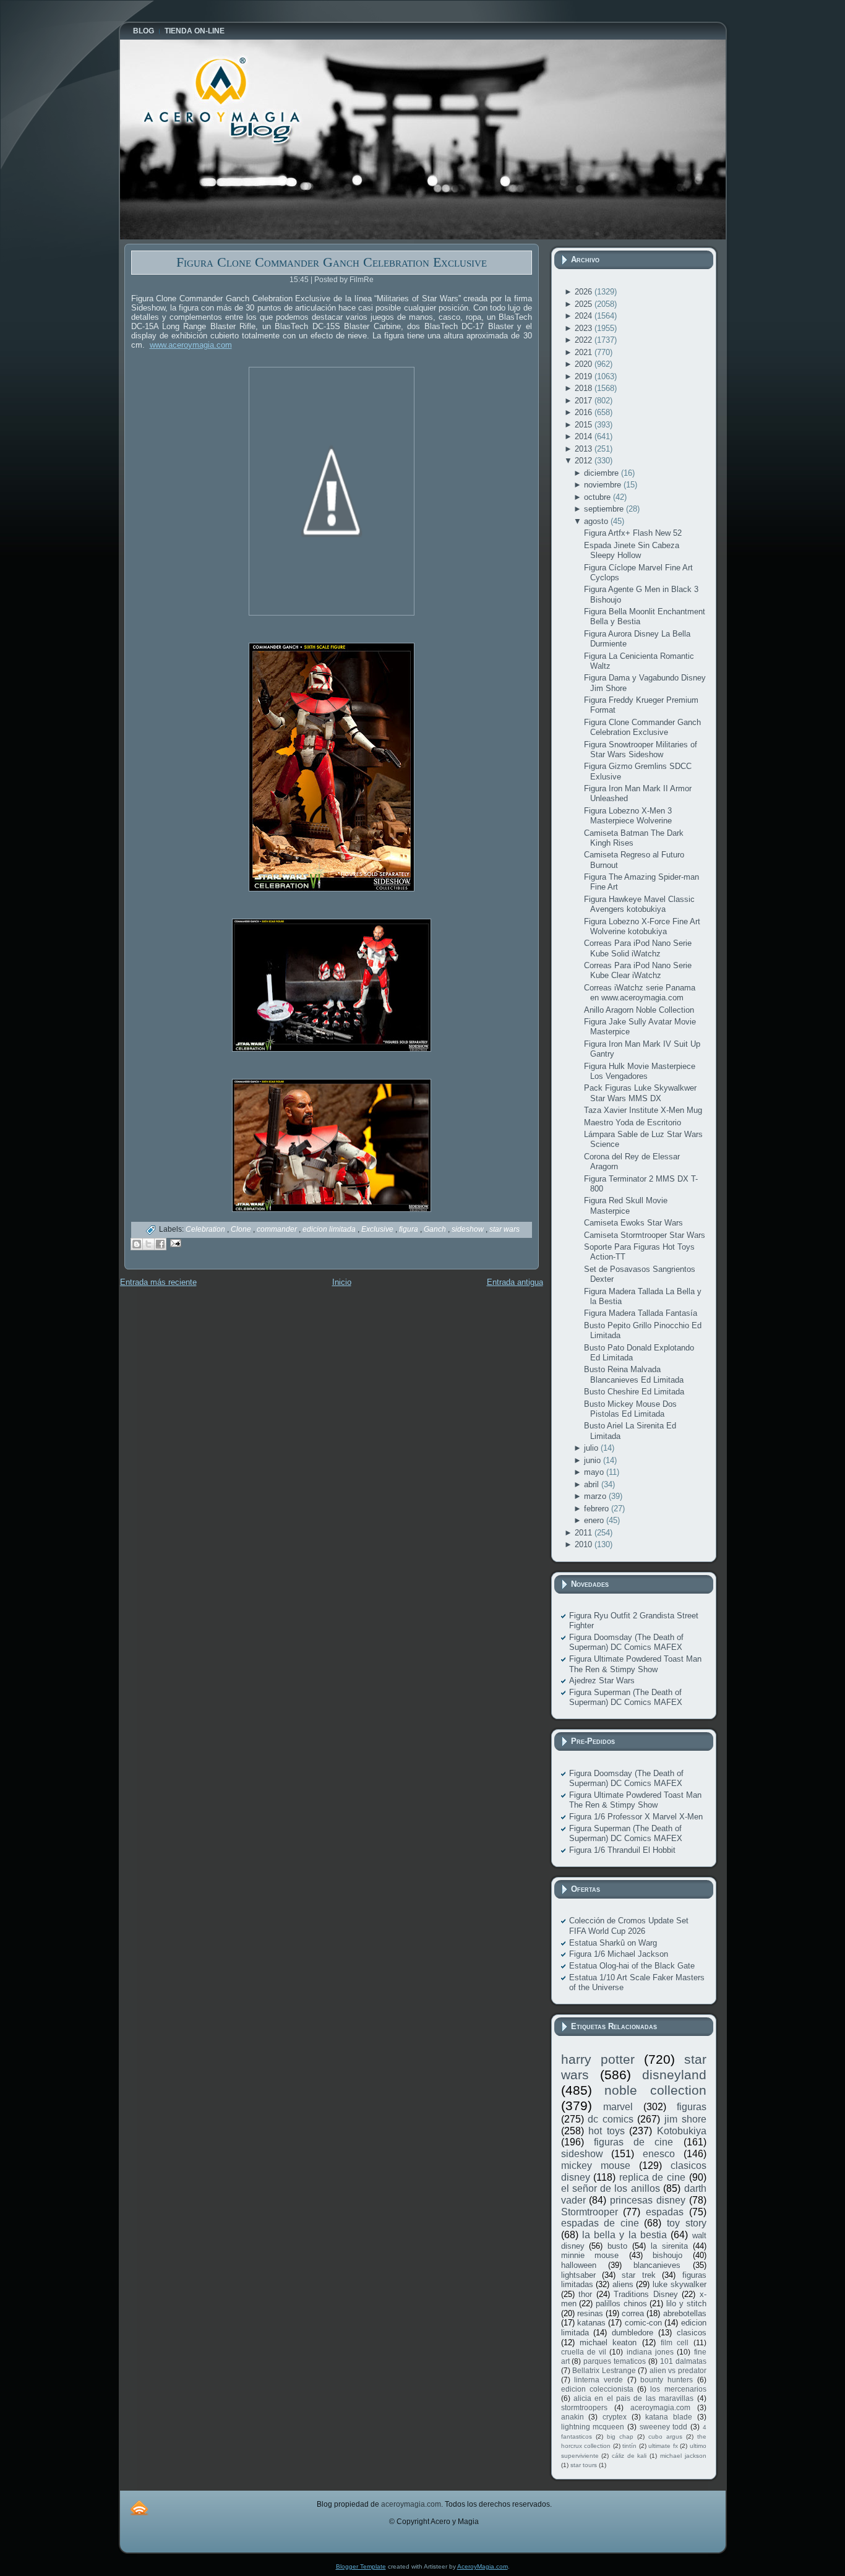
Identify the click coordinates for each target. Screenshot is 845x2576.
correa (633, 2313)
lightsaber (578, 2275)
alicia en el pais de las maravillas (633, 2398)
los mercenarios (678, 2389)
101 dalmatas (683, 2361)
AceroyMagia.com (483, 2566)
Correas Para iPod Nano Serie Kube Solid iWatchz (638, 948)
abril (593, 1484)
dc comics (611, 2119)
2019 (585, 376)
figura (410, 1229)
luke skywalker (680, 2284)
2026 (585, 292)
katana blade (669, 2417)
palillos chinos (621, 2303)
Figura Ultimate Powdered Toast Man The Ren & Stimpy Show (635, 1664)
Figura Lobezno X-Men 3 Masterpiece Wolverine (628, 816)
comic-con (643, 2323)
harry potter (598, 2059)
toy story (687, 2223)
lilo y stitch (686, 2303)
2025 (585, 304)
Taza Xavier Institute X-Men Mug (643, 1110)
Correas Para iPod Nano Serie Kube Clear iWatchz (638, 970)
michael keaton (608, 2342)
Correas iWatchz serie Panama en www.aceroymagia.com (640, 993)
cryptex (615, 2417)
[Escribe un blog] (137, 1244)
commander (278, 1229)
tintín (629, 2446)
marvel (618, 2107)
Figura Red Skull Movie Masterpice (626, 1205)
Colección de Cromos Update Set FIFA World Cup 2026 (629, 1926)
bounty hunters (667, 2380)
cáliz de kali (629, 2456)
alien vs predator (678, 2370)
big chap (620, 2436)
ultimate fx (663, 2446)
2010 (585, 1544)
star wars (504, 1229)
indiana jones (650, 2352)
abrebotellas (685, 2313)
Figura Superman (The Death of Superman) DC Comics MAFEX (626, 1697)
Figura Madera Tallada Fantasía (641, 1313)
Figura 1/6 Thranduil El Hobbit (622, 1850)
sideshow (469, 1229)
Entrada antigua (515, 1282)
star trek (638, 2275)
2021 (585, 352)
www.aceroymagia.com (191, 345)
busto (617, 2246)
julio (592, 1448)
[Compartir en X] (148, 1244)
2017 (585, 401)
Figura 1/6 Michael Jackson (619, 1954)
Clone (242, 1229)
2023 (585, 328)
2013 (585, 449)
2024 (585, 316)
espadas (665, 2212)
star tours (584, 2465)
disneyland (674, 2075)
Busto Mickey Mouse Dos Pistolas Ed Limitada (630, 1409)
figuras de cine (634, 2142)
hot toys (607, 2131)
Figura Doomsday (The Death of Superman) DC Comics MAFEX (626, 1642)
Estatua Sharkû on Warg (613, 1943)
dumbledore (633, 2333)
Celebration (206, 1229)
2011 (585, 1533)
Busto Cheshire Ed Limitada (634, 1392)
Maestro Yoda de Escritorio (633, 1123)
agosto (597, 521)
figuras (692, 2107)
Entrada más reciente (158, 1282)
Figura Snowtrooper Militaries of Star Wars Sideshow (641, 749)
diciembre (603, 473)
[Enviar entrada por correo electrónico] (174, 1243)
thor (585, 2294)
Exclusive (378, 1229)
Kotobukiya (682, 2131)
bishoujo (667, 2255)
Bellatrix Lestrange (604, 2370)
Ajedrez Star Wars (602, 1681)
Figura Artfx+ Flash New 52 (633, 533)
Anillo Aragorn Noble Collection (639, 1010)
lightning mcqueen (593, 2427)
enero (595, 1520)
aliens (623, 2284)
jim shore (685, 2119)
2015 (585, 425)
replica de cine (652, 2177)
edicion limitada (330, 1229)
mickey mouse (596, 2166)
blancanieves (657, 2265)
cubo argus (665, 2436)
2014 (585, 436)
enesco (659, 2154)
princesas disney (648, 2200)
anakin (573, 2417)
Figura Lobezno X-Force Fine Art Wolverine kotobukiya (642, 926)
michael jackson (683, 2456)
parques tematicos (615, 2361)
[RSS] (139, 2508)
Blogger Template (361, 2566)
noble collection (655, 2090)
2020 (585, 364)
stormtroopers (584, 2407)
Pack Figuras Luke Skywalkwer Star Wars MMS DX (640, 1093)
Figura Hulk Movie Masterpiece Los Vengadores (640, 1071)
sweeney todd (664, 2427)
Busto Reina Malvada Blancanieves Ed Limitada (634, 1374)
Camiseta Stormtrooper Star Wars (645, 1235)
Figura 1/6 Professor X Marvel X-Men (636, 1817)
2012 (585, 461)
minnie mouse (590, 2255)
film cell (675, 2342)
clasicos (692, 2333)
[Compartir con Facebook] (160, 1244)
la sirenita (669, 2246)
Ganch (436, 1229)
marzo (596, 1496)
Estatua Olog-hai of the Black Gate (632, 1966)
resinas (590, 2313)
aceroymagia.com (660, 2407)
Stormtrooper (590, 2212)
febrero (598, 1509)
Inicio (342, 1282)
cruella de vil (584, 2352)
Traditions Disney (646, 2294)
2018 (585, 388)
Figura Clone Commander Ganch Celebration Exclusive (332, 262)
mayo (595, 1472)
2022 (585, 340)
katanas (591, 2323)
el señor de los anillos (611, 2188)
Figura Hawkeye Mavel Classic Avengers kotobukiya (639, 904)
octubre (598, 497)
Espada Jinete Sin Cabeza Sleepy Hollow (632, 550)
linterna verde (598, 2380)
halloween (579, 2265)
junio (594, 1460)
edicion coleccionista (597, 2389)
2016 (585, 412)
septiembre (605, 509)
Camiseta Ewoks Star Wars (633, 1223)
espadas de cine (600, 2223)
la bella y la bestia (624, 2235)
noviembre (604, 485)
